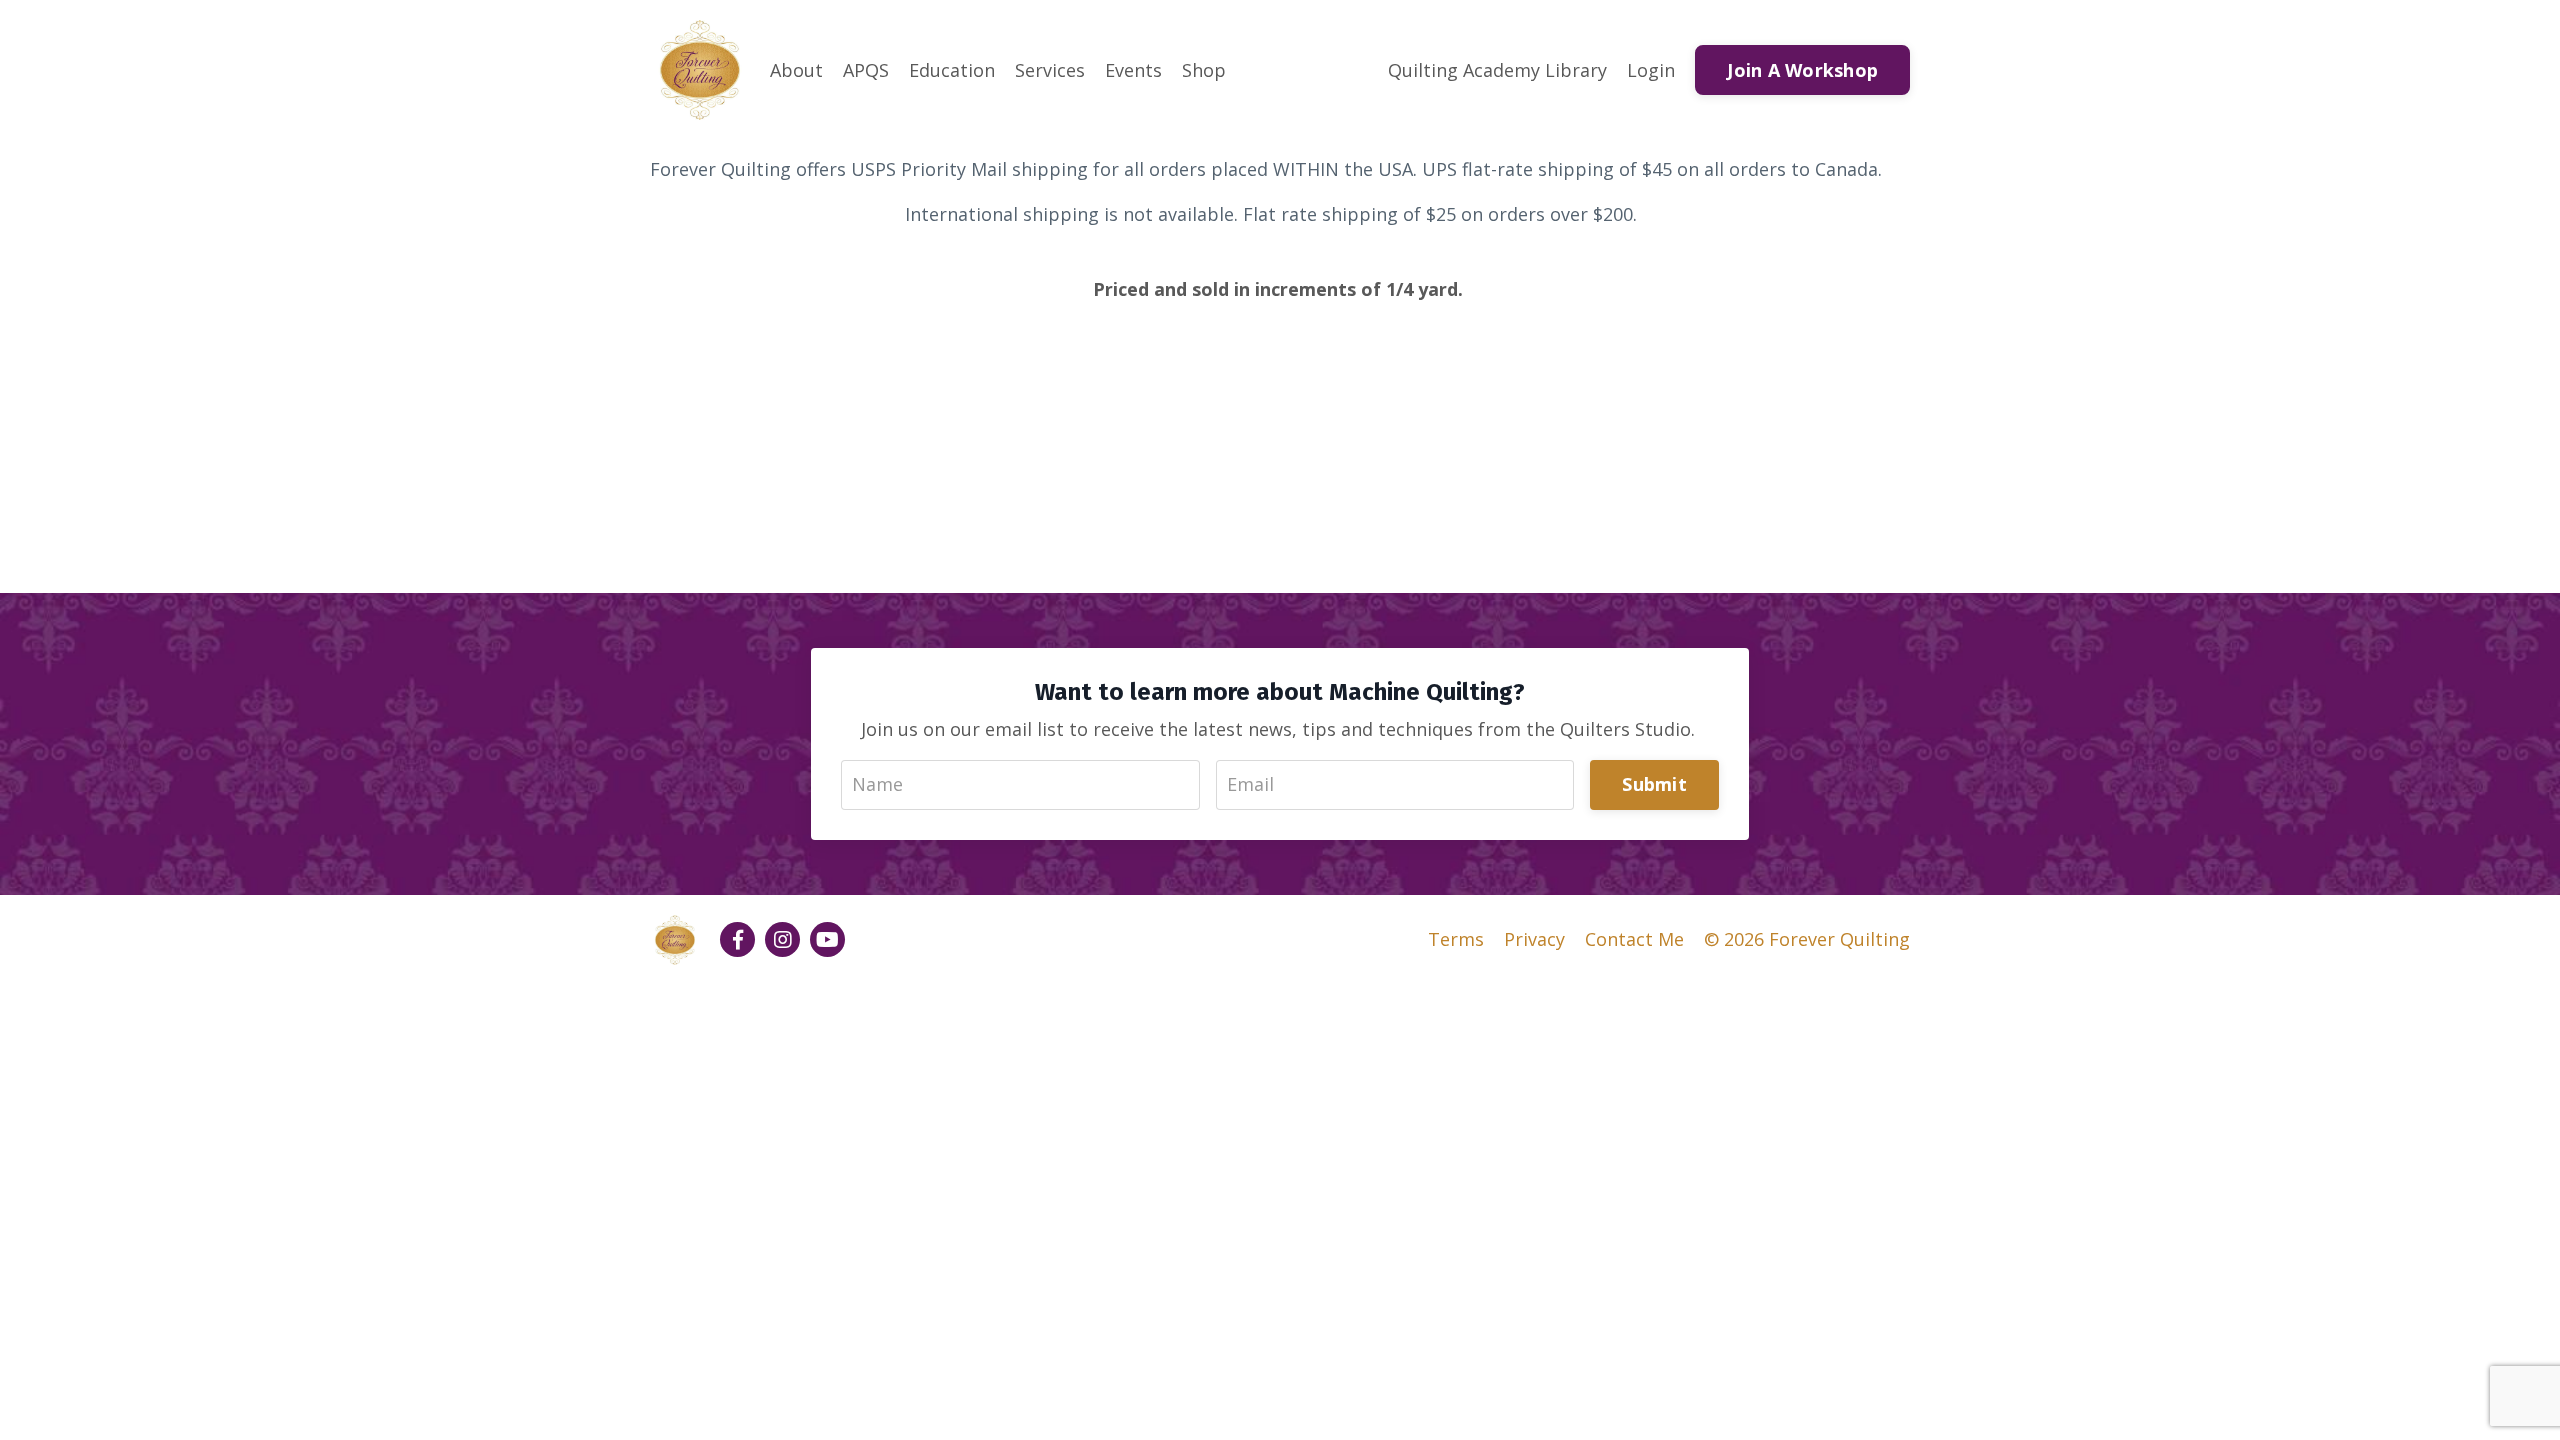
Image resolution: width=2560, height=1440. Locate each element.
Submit (1654, 784)
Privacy (1534, 939)
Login (1651, 70)
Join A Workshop (1802, 70)
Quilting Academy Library (1497, 70)
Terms (1456, 939)
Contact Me (1634, 939)
